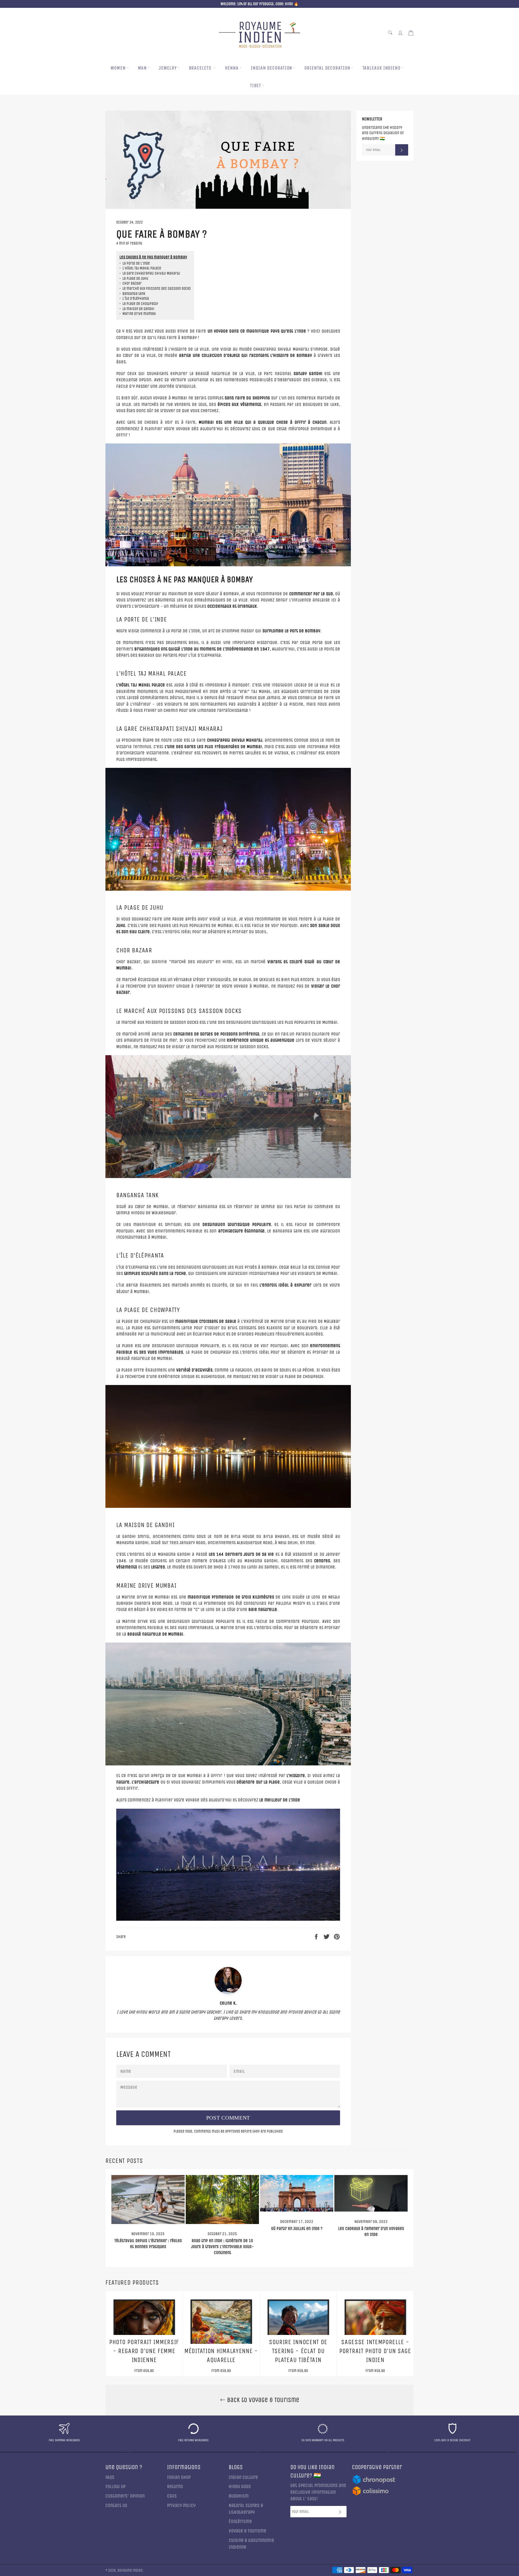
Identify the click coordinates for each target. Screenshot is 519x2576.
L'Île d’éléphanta (134, 299)
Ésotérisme (240, 2521)
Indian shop (179, 2477)
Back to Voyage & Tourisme (262, 2400)
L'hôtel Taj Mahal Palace (140, 268)
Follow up (115, 2487)
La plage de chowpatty (139, 304)
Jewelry (168, 68)
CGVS (172, 2496)
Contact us (116, 2506)
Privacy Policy (181, 2506)
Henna (232, 68)
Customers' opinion (125, 2496)
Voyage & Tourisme (247, 2531)
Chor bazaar (131, 284)
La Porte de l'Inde (135, 264)
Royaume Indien (130, 2571)
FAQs (110, 2477)
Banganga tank (132, 294)
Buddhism (239, 2496)
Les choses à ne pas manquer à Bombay (153, 257)
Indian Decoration (272, 68)
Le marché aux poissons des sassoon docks (155, 289)
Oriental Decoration (327, 68)
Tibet (256, 86)
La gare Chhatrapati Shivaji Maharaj (150, 274)
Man (142, 68)
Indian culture (243, 2477)
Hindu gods (240, 2487)
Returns (175, 2487)
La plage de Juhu (134, 279)
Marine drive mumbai (138, 314)
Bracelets (201, 68)
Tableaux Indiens (382, 68)
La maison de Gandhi (137, 309)
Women (118, 68)
